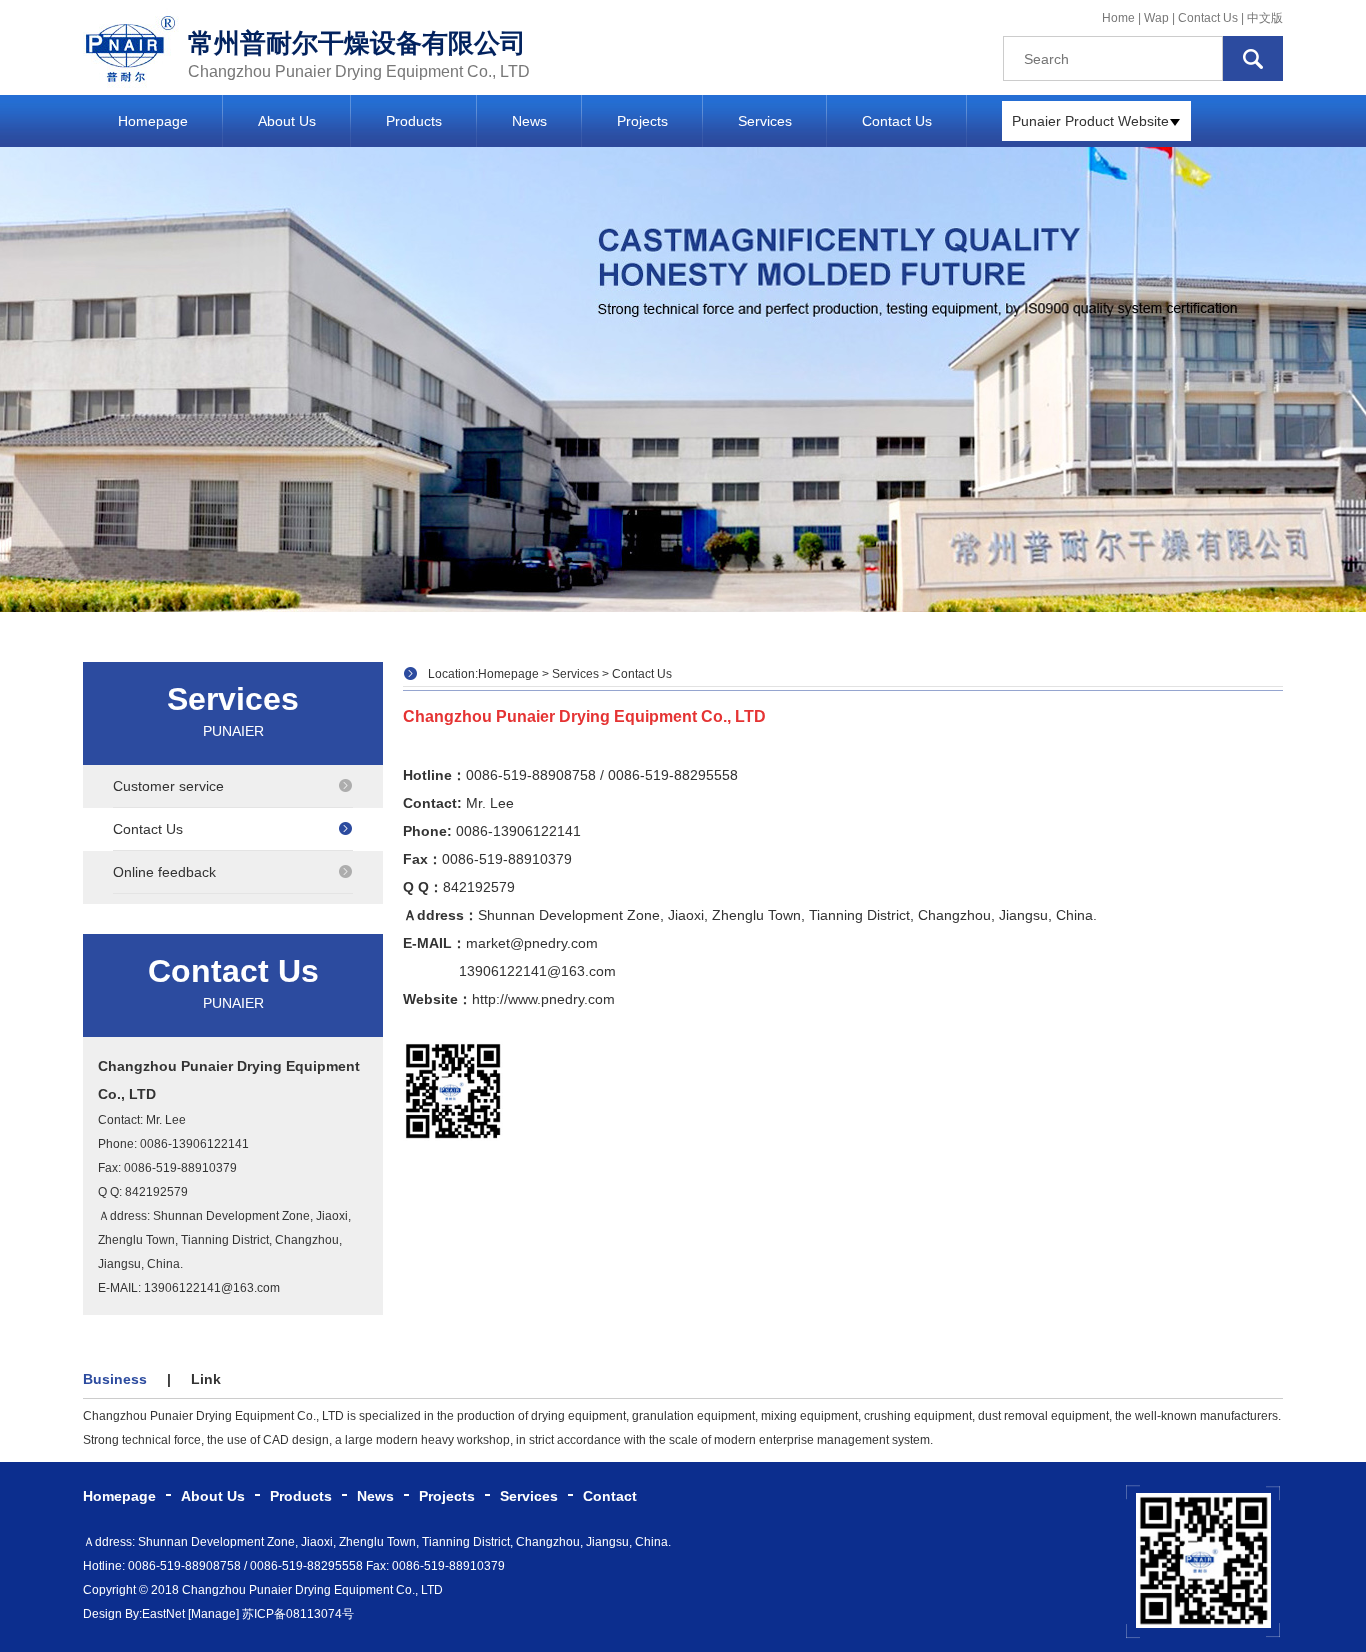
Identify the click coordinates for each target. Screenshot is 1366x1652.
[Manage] (213, 1614)
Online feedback (164, 872)
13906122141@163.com (537, 971)
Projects (642, 121)
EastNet (163, 1614)
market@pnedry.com (532, 943)
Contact (610, 1496)
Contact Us (1208, 18)
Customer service (168, 786)
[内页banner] (683, 379)
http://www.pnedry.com (543, 999)
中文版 (1265, 18)
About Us (287, 121)
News (529, 121)
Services (765, 121)
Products (414, 121)
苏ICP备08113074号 (298, 1614)
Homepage (153, 121)
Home (1118, 18)
